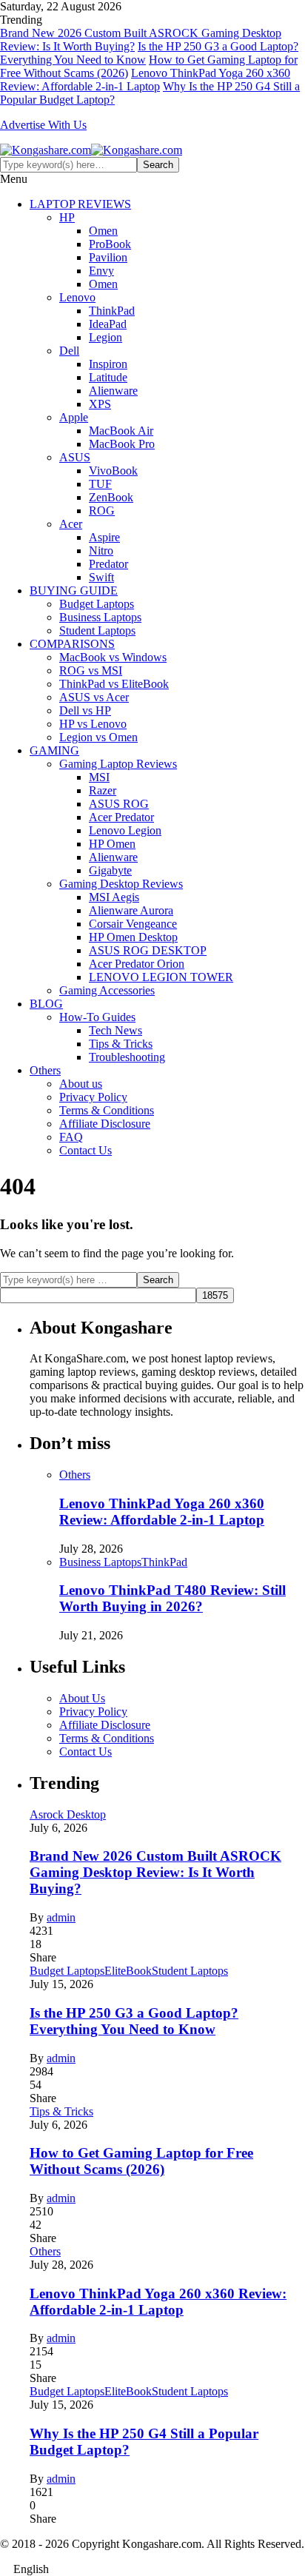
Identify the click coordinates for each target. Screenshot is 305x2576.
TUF (100, 484)
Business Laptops (100, 617)
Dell (69, 351)
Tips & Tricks (121, 1044)
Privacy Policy (93, 1097)
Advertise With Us (43, 125)
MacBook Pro (122, 444)
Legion (105, 337)
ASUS (75, 457)
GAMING (54, 750)
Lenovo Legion (125, 830)
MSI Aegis (114, 897)
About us (81, 1084)
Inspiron (108, 364)
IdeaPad (108, 324)
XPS (100, 404)
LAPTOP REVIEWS (80, 204)
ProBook (110, 244)
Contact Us (86, 1150)
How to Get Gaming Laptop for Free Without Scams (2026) (141, 2161)
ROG (102, 511)
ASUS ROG (119, 804)
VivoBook (113, 471)
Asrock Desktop (68, 1814)
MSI (99, 777)
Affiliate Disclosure (105, 1124)
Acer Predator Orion (137, 964)
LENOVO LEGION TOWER (161, 977)
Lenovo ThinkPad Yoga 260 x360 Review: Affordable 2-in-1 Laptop (145, 80)
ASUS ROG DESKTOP (148, 950)
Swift (101, 577)
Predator (108, 564)
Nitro (101, 551)
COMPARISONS (72, 644)
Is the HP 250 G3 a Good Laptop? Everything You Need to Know (134, 2021)
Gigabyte (110, 870)
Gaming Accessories (107, 990)
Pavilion (108, 257)
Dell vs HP (85, 710)
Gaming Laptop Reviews (118, 764)
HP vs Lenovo (93, 724)
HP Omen (112, 844)
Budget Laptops (97, 604)
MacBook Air (121, 431)
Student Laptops (97, 630)
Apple (74, 417)
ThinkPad (112, 311)
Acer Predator (121, 817)
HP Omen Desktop (133, 937)
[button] (152, 2569)
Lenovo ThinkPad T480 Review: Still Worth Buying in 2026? (172, 1598)
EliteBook (128, 1971)
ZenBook (111, 497)
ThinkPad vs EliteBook (114, 684)
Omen (103, 231)
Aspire (104, 537)
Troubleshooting (127, 1057)
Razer (103, 790)
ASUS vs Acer (94, 697)
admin (61, 1917)
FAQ (71, 1137)
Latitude (108, 377)
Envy (101, 271)
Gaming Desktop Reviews (121, 884)
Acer (71, 524)
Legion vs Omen (98, 737)
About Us (82, 1698)
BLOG (46, 1004)
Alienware (113, 391)
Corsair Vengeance (133, 924)
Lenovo (77, 297)
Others (45, 1070)
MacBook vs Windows (113, 657)
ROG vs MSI (91, 670)
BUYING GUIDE (74, 591)
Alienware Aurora (131, 910)
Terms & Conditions (107, 1110)
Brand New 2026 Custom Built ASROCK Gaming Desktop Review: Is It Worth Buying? (155, 1872)
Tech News (115, 1030)
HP (67, 217)
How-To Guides (97, 1017)
